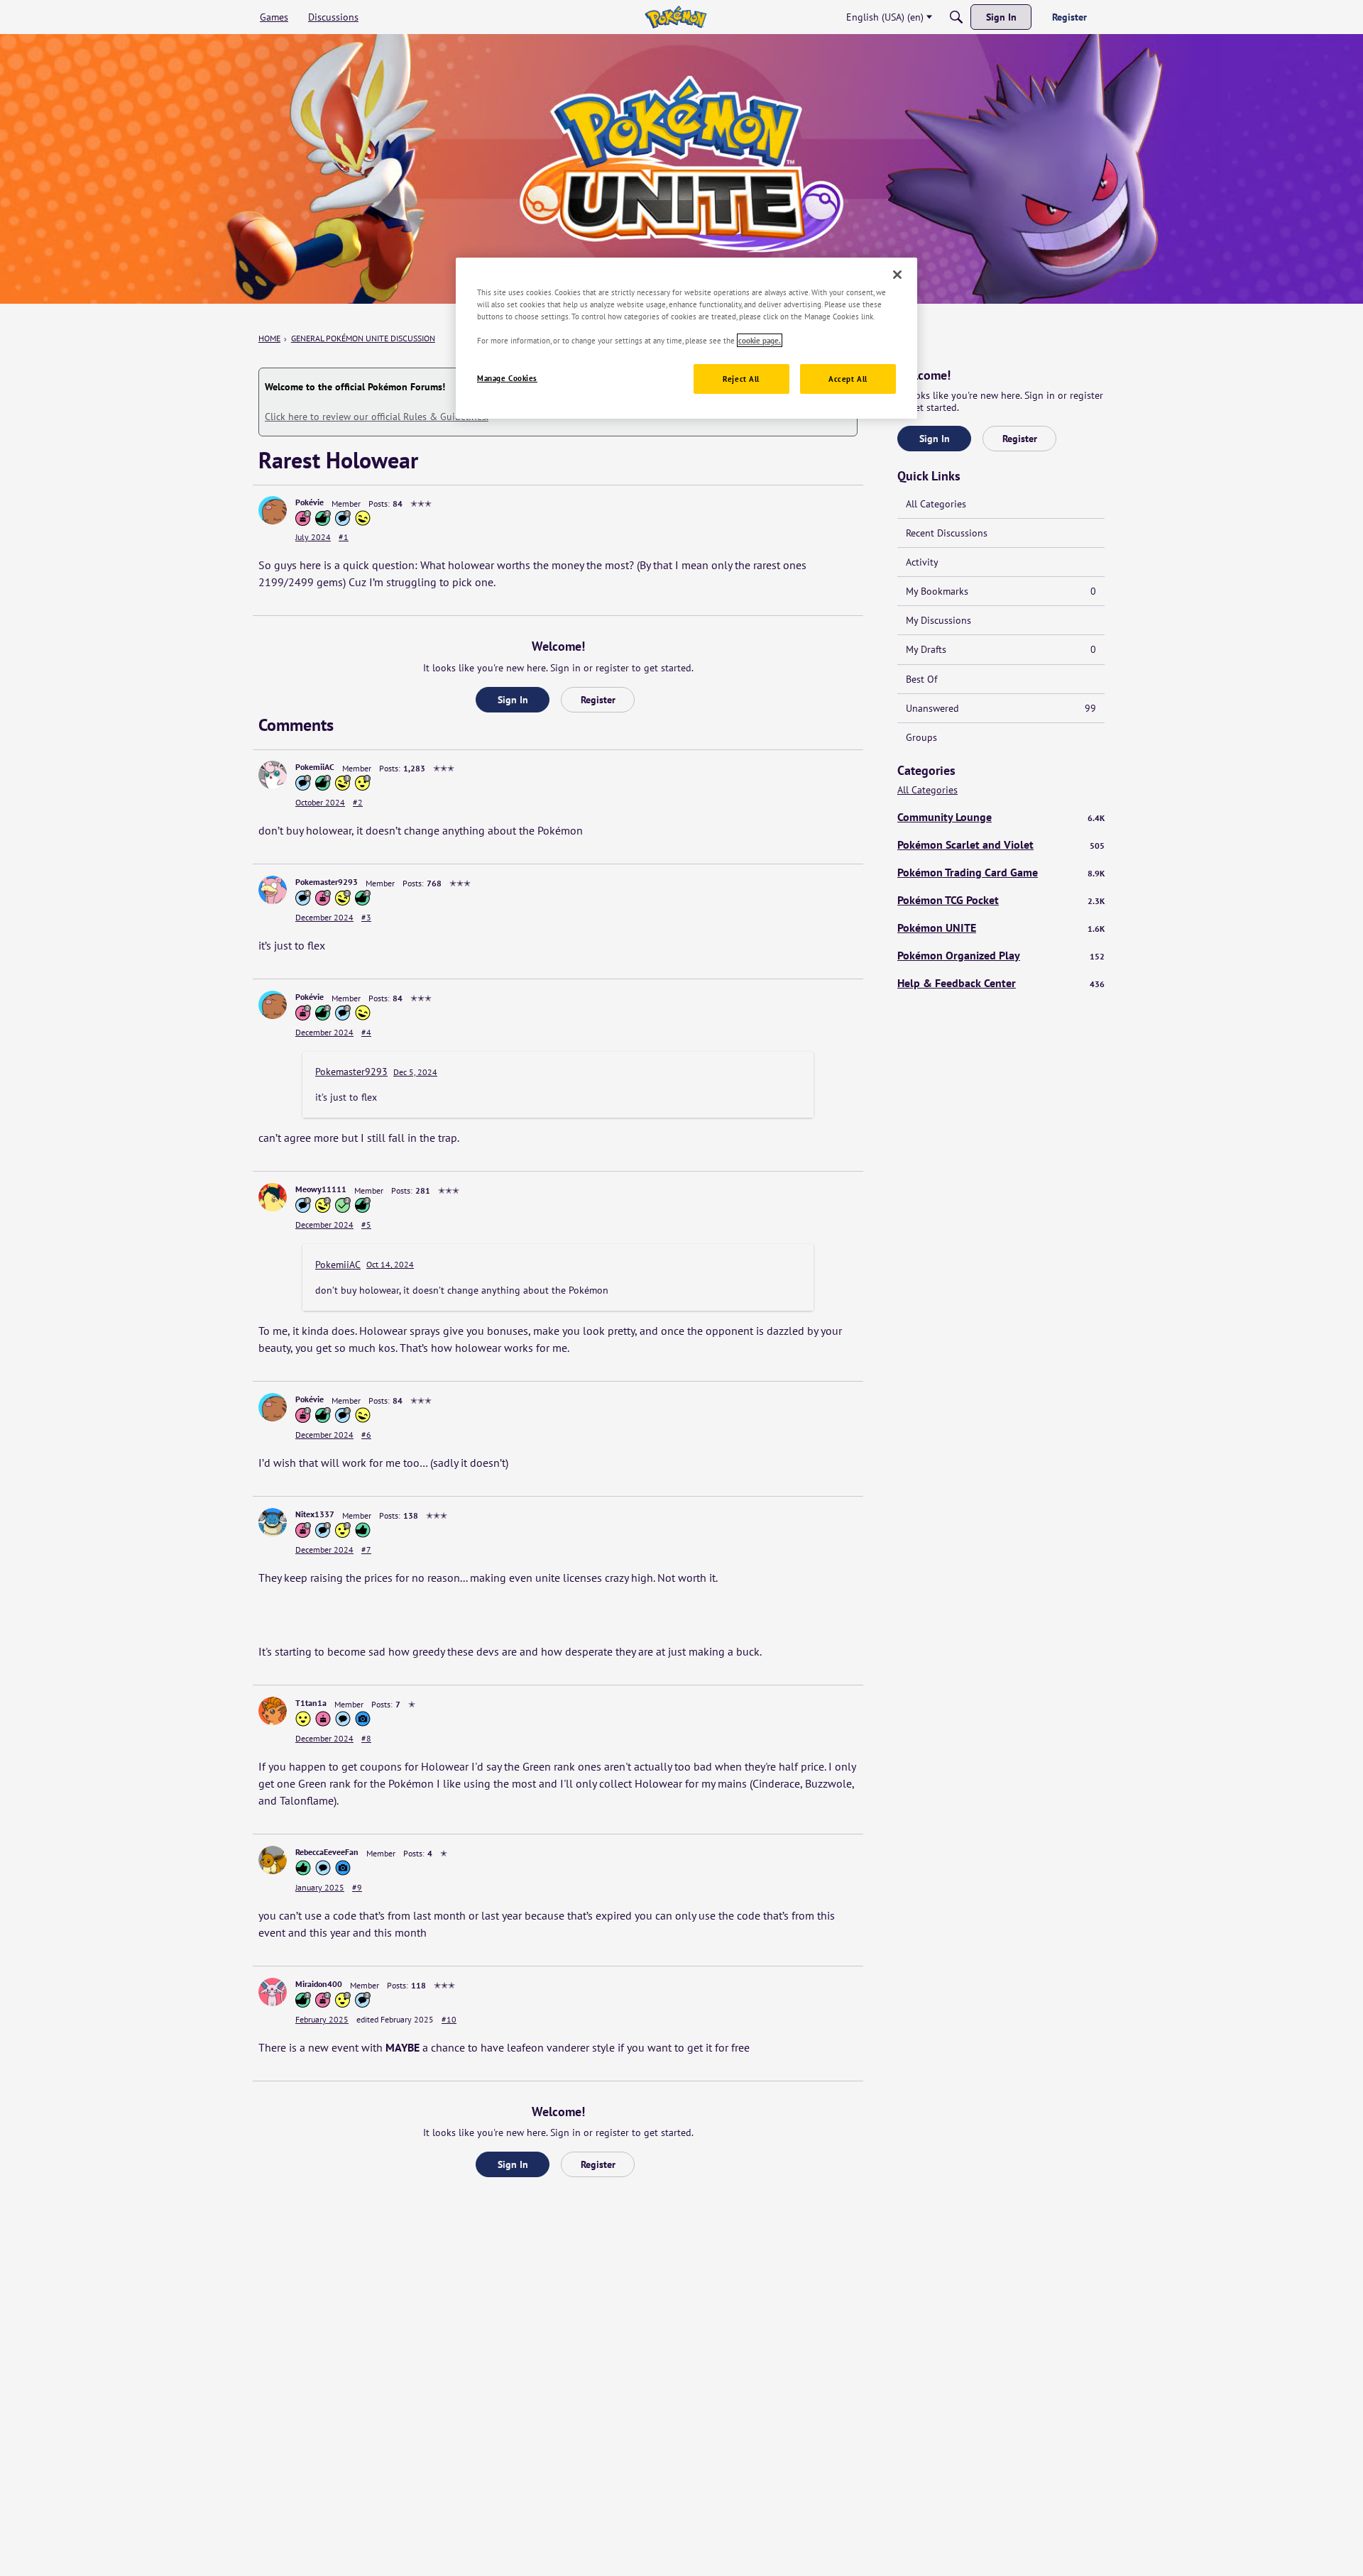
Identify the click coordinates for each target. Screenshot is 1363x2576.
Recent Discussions (947, 533)
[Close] (897, 275)
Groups (921, 737)
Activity (922, 562)
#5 (366, 1224)
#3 (366, 917)
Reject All (741, 379)
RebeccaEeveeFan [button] (327, 1852)
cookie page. (760, 340)
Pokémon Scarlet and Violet (1001, 844)
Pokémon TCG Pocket (1001, 900)
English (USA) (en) (885, 17)
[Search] (956, 17)
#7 (366, 1550)
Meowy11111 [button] (321, 1189)
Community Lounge (1001, 817)
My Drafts (1001, 649)
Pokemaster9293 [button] (327, 882)
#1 (344, 537)
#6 (366, 1435)
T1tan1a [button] (311, 1703)
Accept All (848, 379)
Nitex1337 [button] (315, 1514)
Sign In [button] (513, 700)
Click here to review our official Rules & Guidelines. (377, 417)
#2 (358, 802)
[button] (273, 510)
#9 (357, 1887)
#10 (449, 2019)
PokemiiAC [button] (315, 767)
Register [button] (598, 700)
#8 (366, 1738)
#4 (366, 1032)
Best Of (921, 679)
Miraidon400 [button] (319, 1984)
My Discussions (938, 620)
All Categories (936, 504)
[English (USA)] (675, 17)
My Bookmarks (1001, 591)
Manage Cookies (507, 378)
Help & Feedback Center (1001, 983)
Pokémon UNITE (1001, 928)
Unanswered (1001, 708)
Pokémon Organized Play (1001, 955)
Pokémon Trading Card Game (1001, 872)
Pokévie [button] (310, 502)
